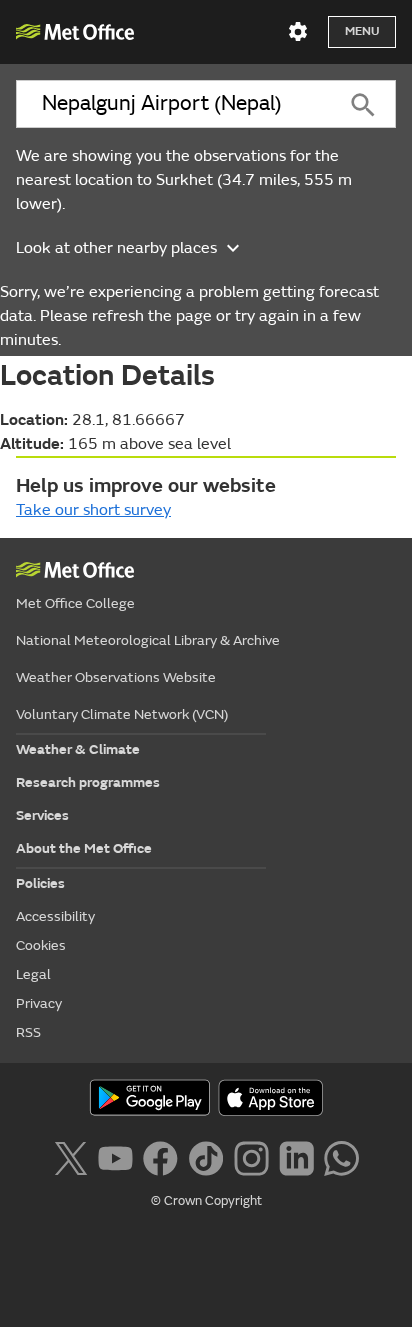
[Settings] (298, 32)
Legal (33, 974)
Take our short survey (93, 510)
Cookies (41, 945)
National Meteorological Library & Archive (148, 640)
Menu (362, 31)
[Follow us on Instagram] (251, 1156)
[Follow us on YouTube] (115, 1156)
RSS (28, 1032)
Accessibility (55, 916)
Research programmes (88, 782)
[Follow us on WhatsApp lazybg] (341, 1156)
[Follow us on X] (70, 1156)
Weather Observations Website (116, 677)
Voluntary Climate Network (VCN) (122, 714)
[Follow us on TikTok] (205, 1156)
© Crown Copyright (206, 1201)
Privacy (39, 1003)
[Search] (363, 104)
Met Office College (75, 603)
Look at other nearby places (116, 248)
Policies (40, 883)
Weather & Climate (78, 749)
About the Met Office (84, 848)
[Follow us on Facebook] (160, 1156)
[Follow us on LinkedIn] (296, 1156)
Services (42, 815)
